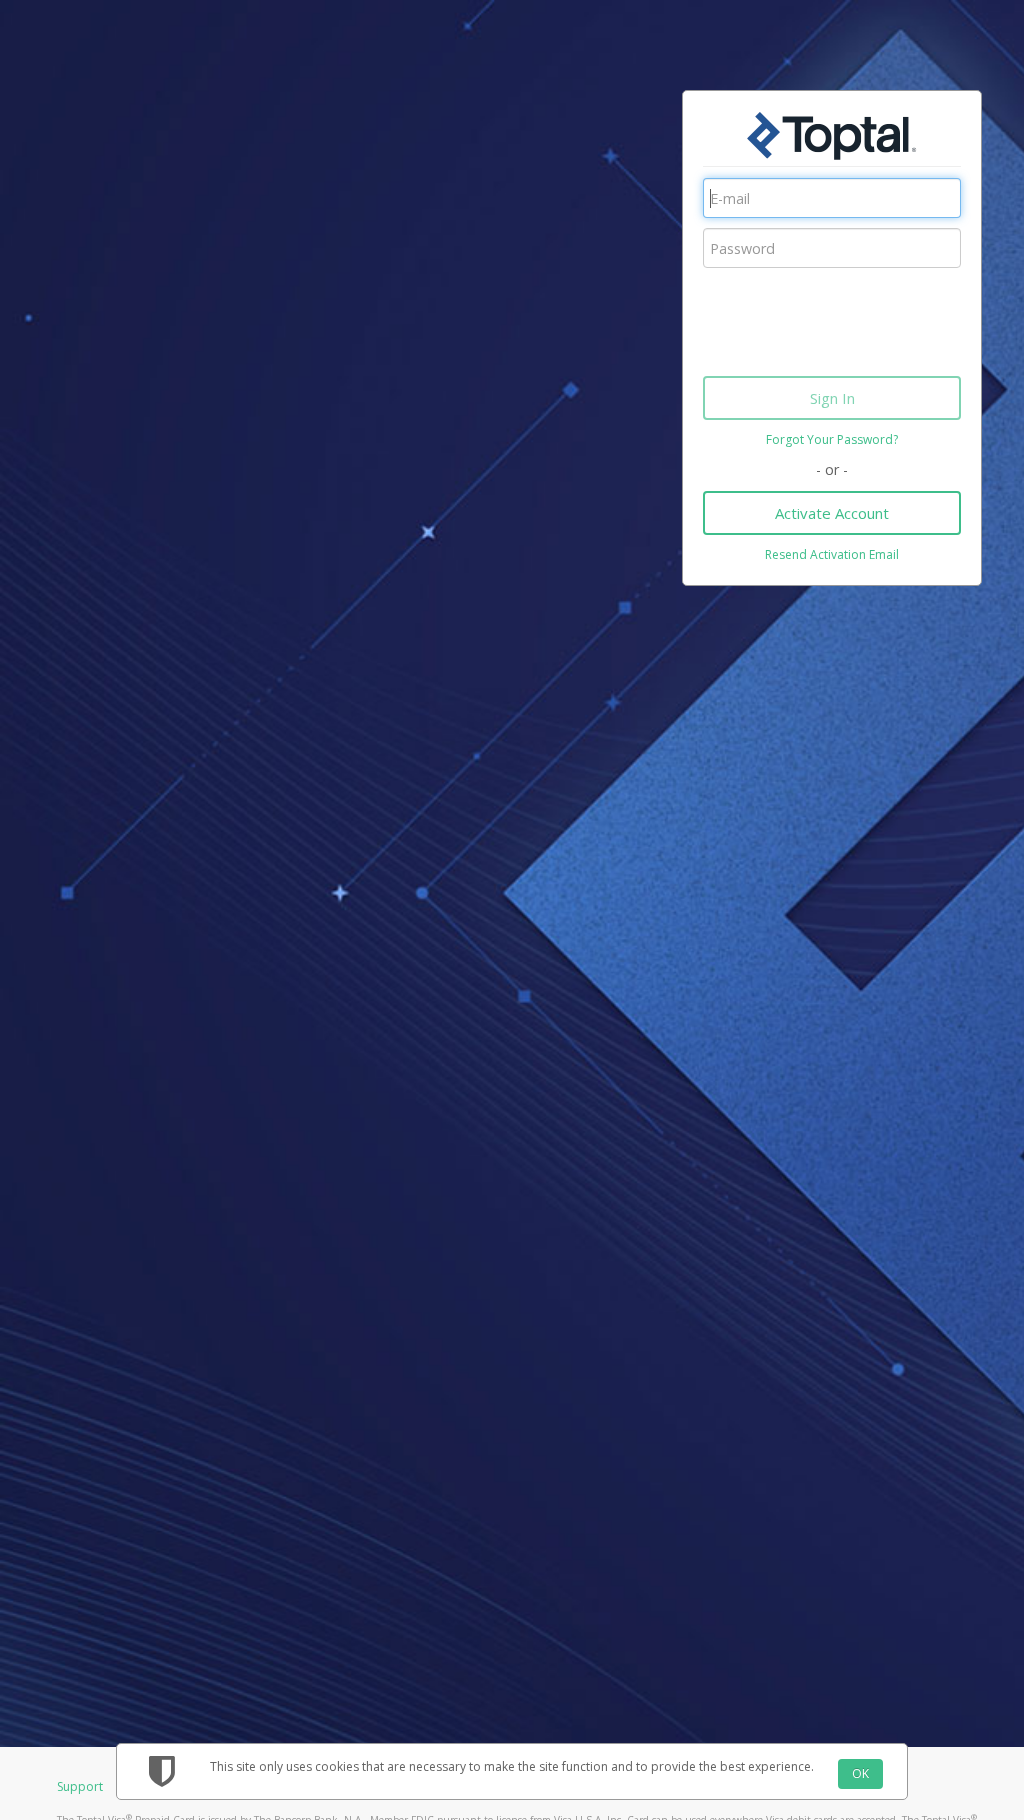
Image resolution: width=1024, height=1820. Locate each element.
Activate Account (832, 513)
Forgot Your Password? (832, 439)
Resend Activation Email (832, 554)
